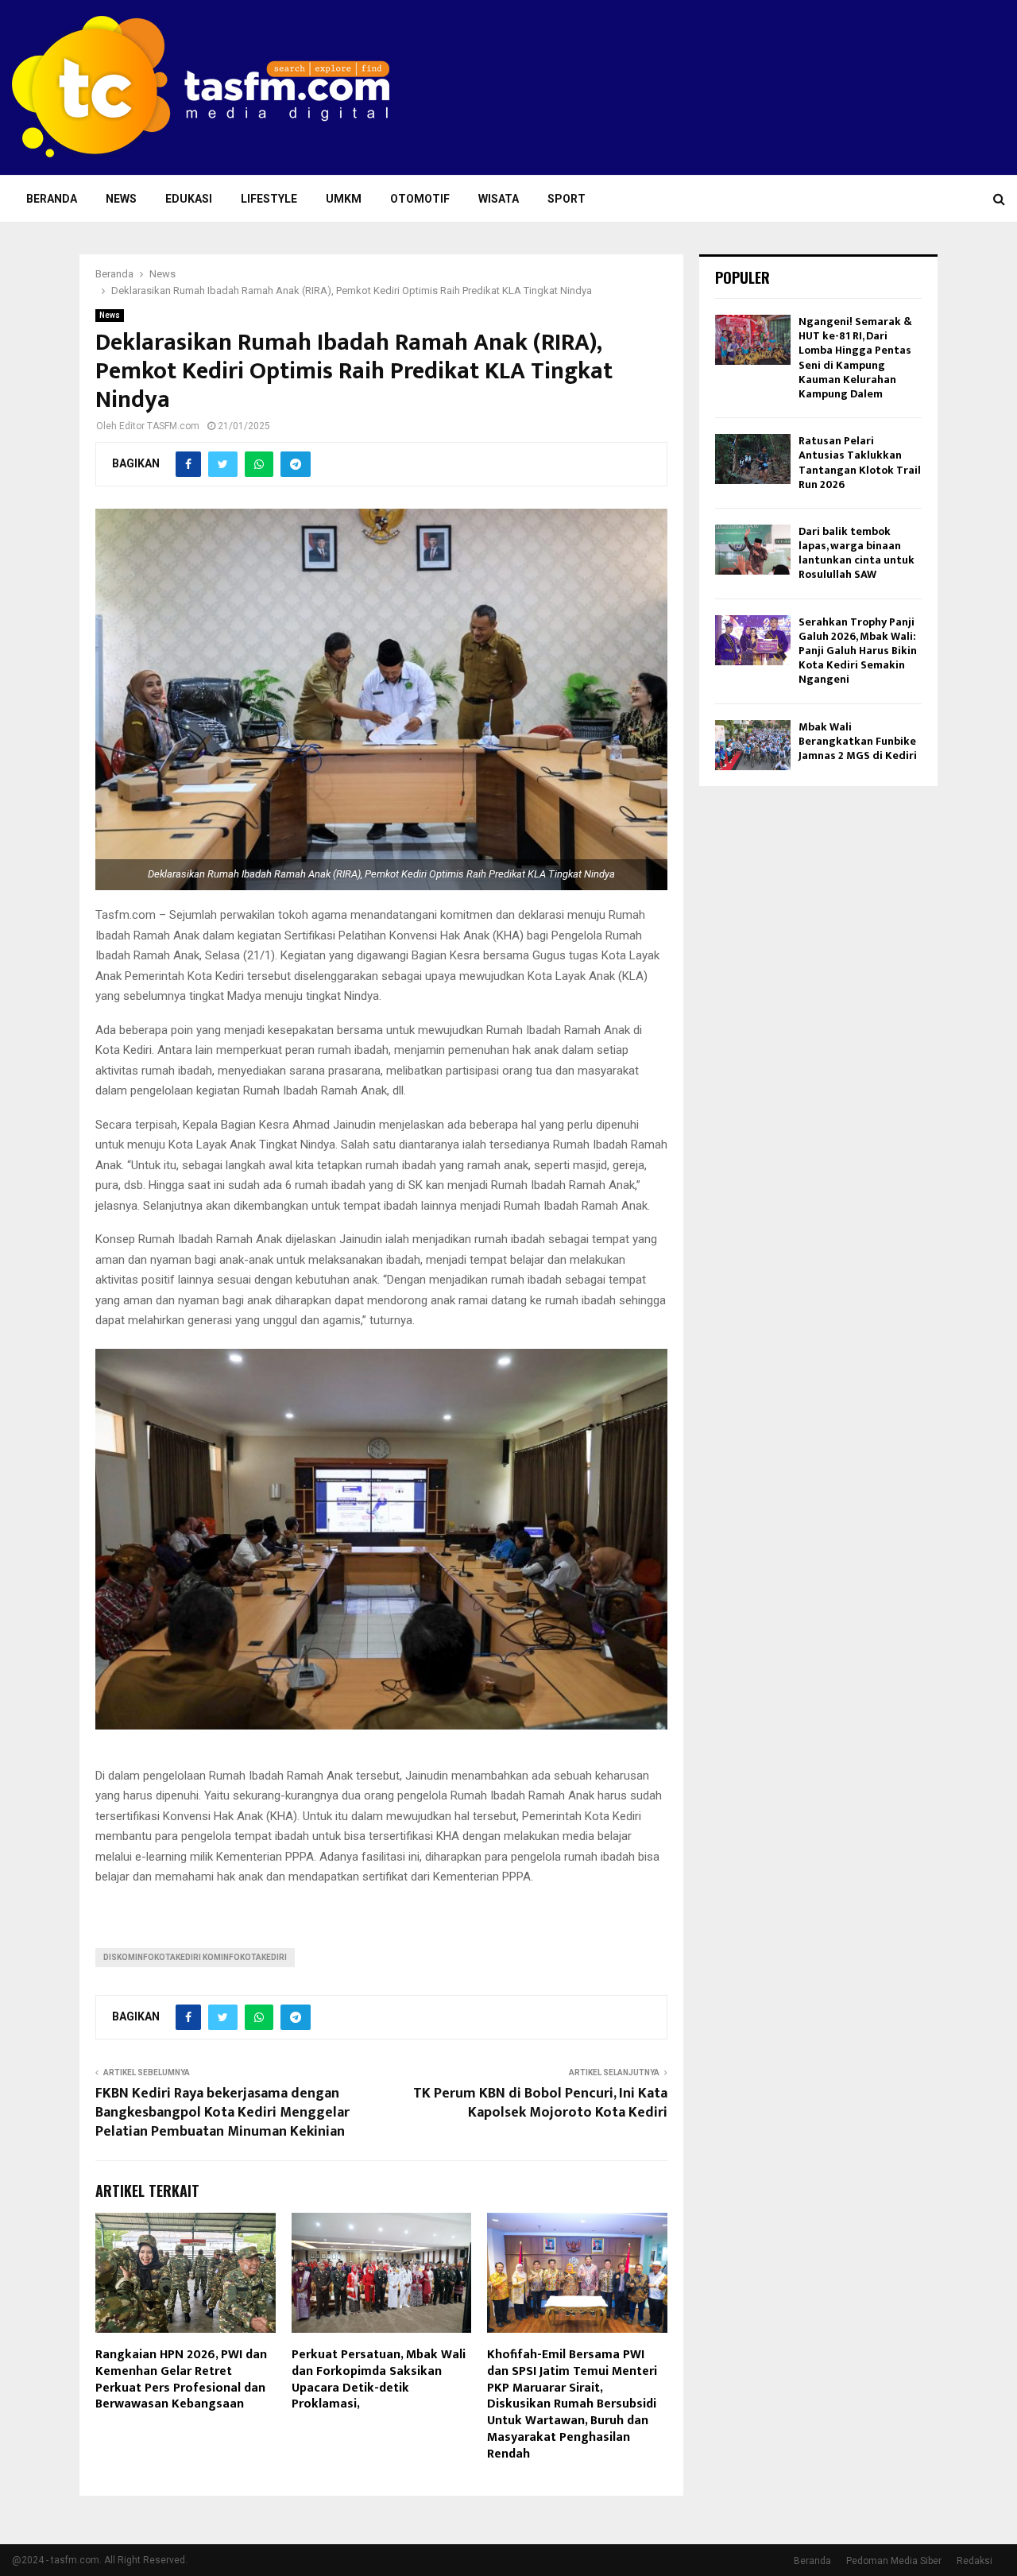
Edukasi (189, 199)
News (121, 199)
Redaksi (974, 2561)
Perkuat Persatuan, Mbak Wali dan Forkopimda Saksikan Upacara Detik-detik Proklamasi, (379, 2379)
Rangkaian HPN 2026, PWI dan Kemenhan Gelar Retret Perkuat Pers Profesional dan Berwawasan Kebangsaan (181, 2379)
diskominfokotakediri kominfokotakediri (195, 1957)
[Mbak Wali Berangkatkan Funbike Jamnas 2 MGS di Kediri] (753, 745)
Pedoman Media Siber (894, 2561)
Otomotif (420, 199)
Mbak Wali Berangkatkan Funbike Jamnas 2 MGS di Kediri (858, 741)
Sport (567, 199)
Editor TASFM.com (159, 426)
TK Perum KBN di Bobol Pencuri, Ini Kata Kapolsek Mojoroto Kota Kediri (540, 2103)
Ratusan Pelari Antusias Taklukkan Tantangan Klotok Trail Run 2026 (860, 463)
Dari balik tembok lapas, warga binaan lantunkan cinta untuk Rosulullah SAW (857, 553)
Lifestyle (269, 199)
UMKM (344, 199)
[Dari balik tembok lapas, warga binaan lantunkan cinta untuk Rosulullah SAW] (753, 550)
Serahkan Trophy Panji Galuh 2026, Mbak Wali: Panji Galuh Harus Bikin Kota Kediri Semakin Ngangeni (858, 651)
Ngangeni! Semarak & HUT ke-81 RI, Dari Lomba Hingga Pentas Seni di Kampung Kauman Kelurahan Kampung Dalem (855, 358)
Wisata (499, 199)
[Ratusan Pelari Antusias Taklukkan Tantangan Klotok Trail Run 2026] (753, 459)
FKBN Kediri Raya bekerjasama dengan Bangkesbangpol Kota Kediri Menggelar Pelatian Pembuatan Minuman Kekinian (222, 2113)
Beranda (52, 199)
